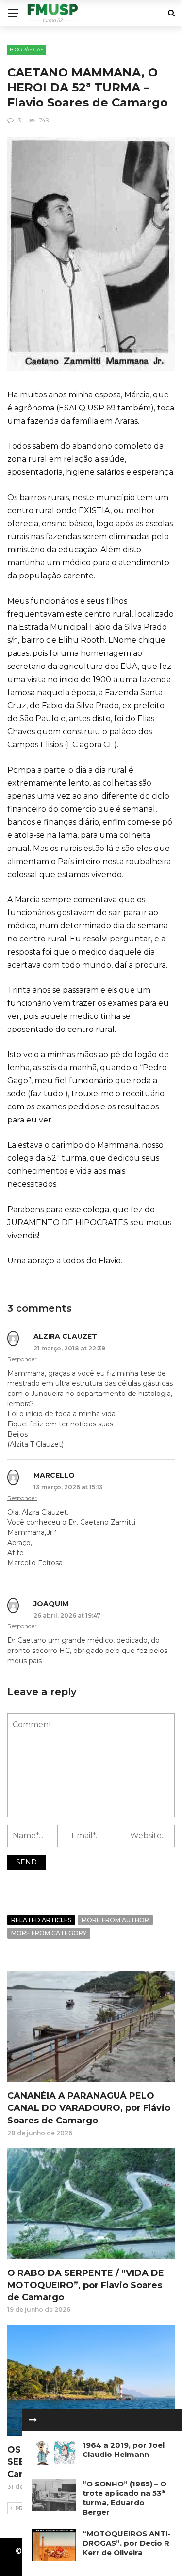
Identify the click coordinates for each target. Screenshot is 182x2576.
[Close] (33, 2420)
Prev (23, 2508)
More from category (49, 1933)
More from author (115, 1920)
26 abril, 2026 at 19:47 (67, 1615)
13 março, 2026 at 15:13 (68, 1487)
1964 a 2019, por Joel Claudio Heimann (124, 2450)
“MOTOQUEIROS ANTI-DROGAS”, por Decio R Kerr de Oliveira (127, 2543)
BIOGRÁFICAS (26, 50)
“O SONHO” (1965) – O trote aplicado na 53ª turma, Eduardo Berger (124, 2498)
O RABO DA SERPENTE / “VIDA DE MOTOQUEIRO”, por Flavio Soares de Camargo (86, 2285)
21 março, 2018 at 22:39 (69, 1348)
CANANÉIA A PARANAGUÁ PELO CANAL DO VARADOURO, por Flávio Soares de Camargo (89, 2108)
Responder (22, 1359)
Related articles (41, 1920)
